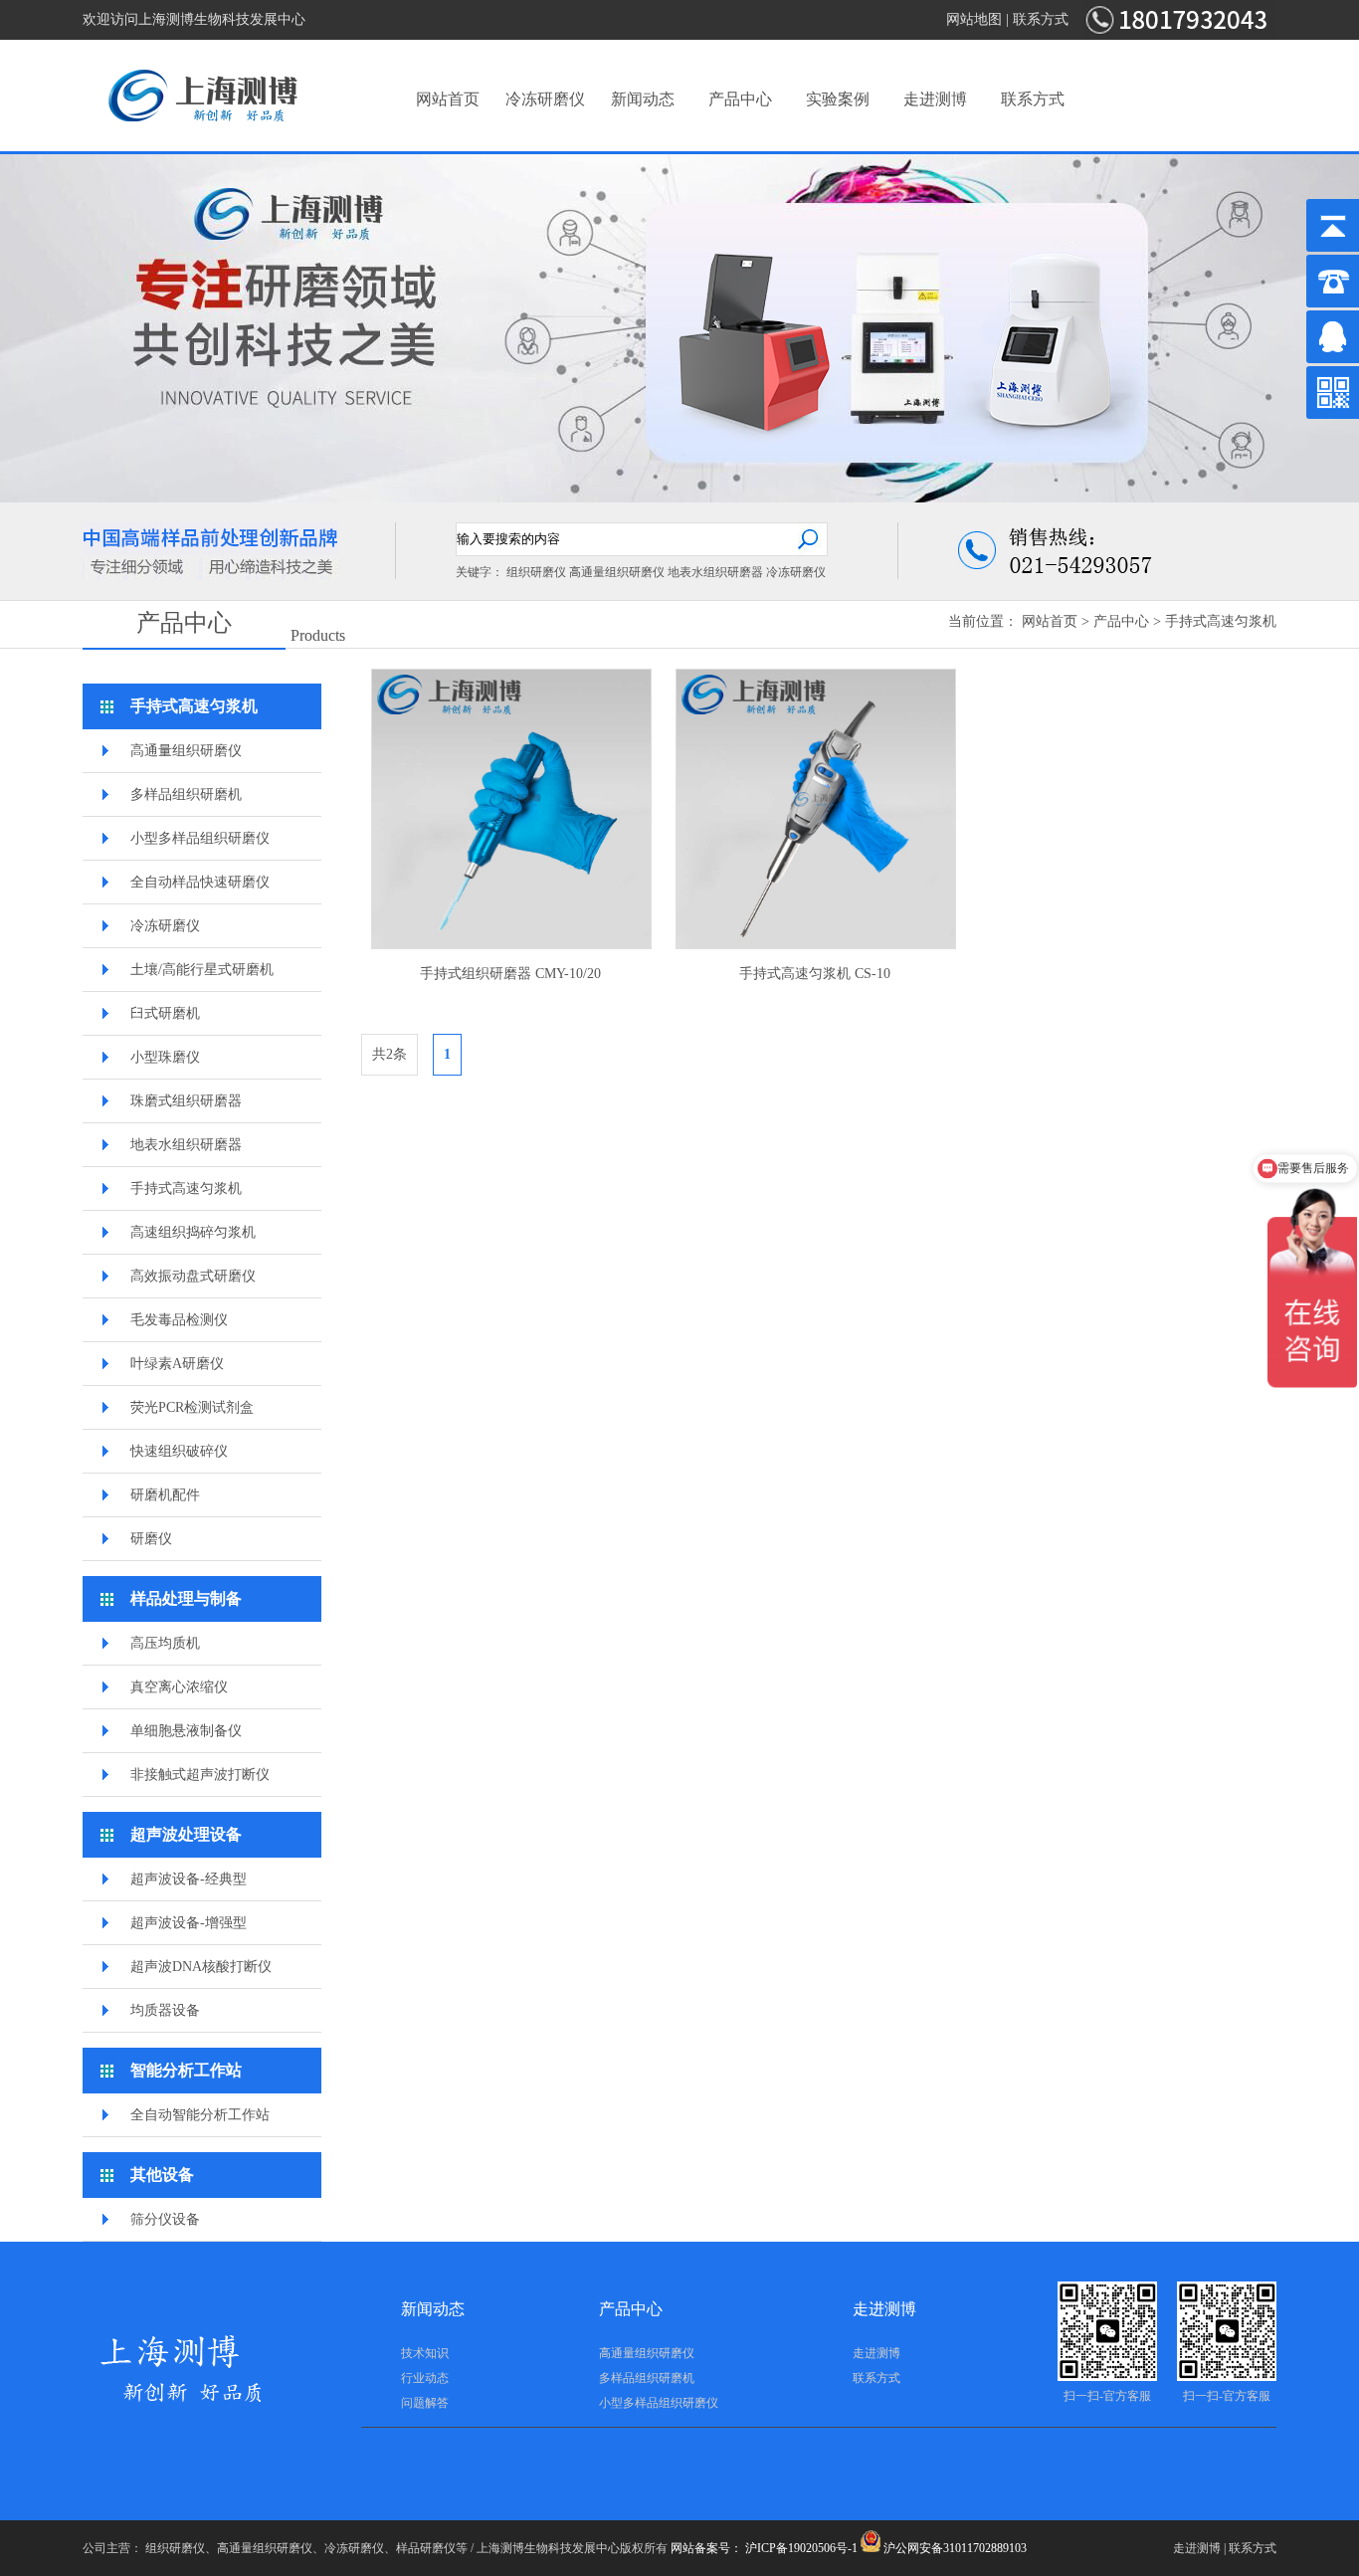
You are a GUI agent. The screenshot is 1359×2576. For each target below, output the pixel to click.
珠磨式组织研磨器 (186, 1101)
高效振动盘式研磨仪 (193, 1276)
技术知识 (425, 2353)
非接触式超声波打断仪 (200, 1775)
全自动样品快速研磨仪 (200, 882)
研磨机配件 (165, 1495)
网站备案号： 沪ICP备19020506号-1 (764, 2548)
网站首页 (448, 99)
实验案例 (838, 99)
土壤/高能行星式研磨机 (202, 970)
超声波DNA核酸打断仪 (201, 1967)
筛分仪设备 (165, 2219)
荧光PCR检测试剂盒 (192, 1407)
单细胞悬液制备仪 (186, 1731)
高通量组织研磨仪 (617, 572)
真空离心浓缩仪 (179, 1687)
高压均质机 (165, 1643)
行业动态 (425, 2378)
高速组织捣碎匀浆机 (193, 1232)
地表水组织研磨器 (715, 572)
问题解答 (425, 2403)
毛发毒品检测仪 (179, 1320)
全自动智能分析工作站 (200, 2115)
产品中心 (740, 99)
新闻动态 (643, 99)
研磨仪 (151, 1539)
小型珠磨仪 (165, 1057)
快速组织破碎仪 (179, 1451)
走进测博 (935, 99)
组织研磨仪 (536, 572)
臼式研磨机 (165, 1013)
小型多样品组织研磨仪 (200, 838)
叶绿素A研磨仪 (177, 1364)
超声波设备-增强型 (189, 1923)
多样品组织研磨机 (186, 794)
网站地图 (974, 19)
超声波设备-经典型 (189, 1879)
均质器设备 (165, 2010)
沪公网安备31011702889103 (954, 2548)
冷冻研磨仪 (545, 99)
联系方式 (1041, 19)
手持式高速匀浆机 (1221, 621)
